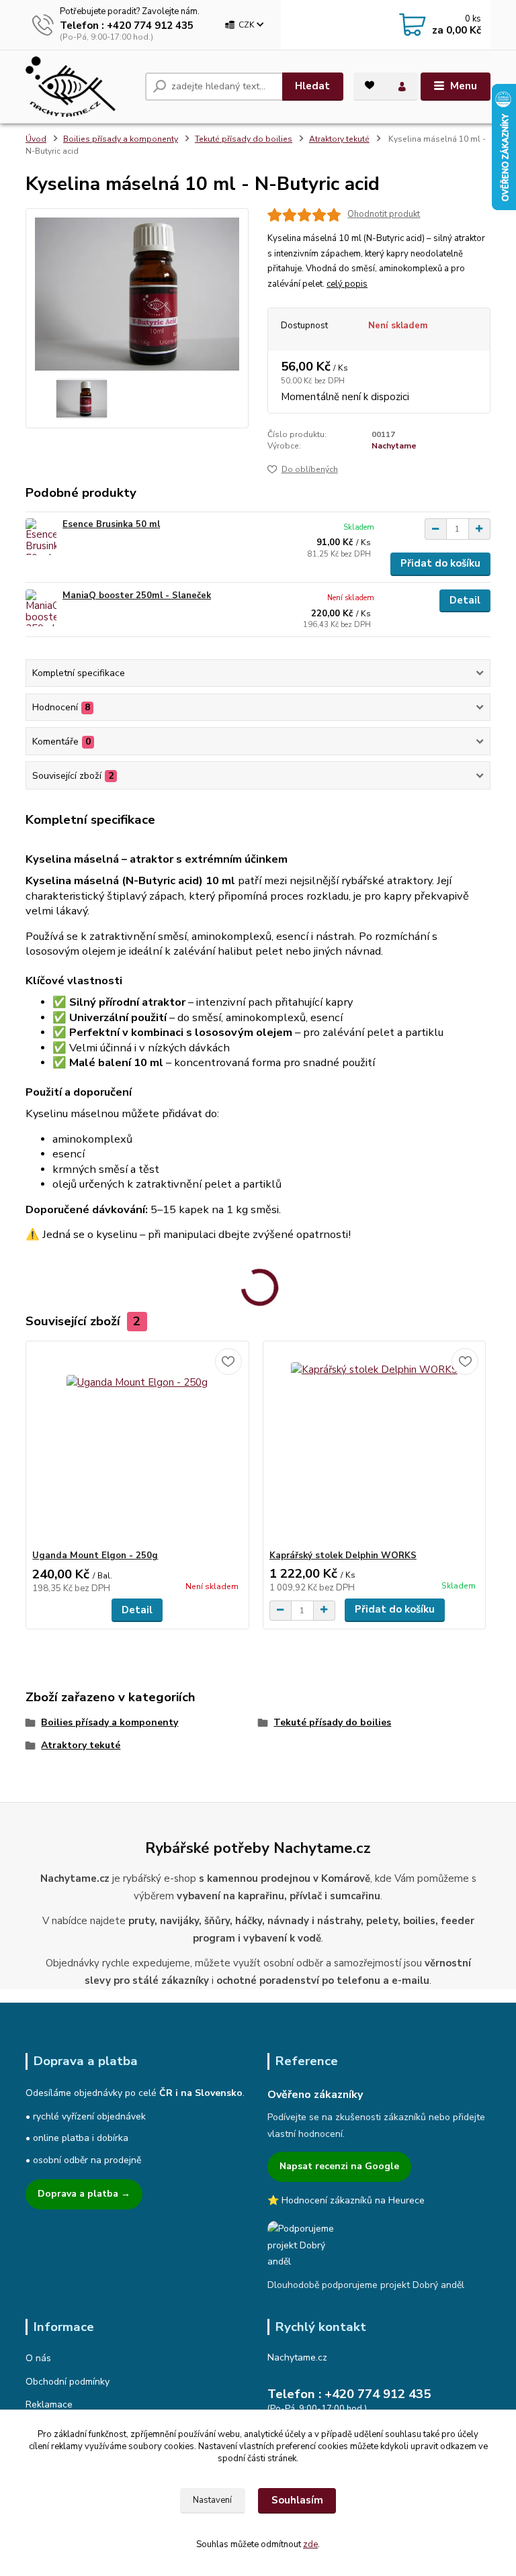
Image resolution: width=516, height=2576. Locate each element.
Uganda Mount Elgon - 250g (95, 1556)
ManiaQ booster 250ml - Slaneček (137, 595)
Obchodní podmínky (68, 2382)
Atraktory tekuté (339, 139)
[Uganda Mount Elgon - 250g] (137, 1446)
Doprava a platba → (84, 2194)
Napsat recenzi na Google (339, 2166)
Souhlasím (297, 2500)
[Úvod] (80, 87)
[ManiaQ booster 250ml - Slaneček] (41, 608)
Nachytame (394, 446)
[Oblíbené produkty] (370, 85)
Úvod (36, 139)
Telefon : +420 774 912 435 (127, 26)
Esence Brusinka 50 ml (111, 524)
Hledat (312, 86)
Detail (465, 600)
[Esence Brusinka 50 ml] (41, 537)
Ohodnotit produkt (384, 214)
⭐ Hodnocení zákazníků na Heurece (346, 2200)
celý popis (347, 284)
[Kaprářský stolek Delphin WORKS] (374, 1446)
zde (310, 2544)
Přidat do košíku (440, 563)
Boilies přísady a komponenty (121, 139)
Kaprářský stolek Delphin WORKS (343, 1556)
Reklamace (49, 2404)
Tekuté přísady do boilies (244, 139)
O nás (38, 2358)
